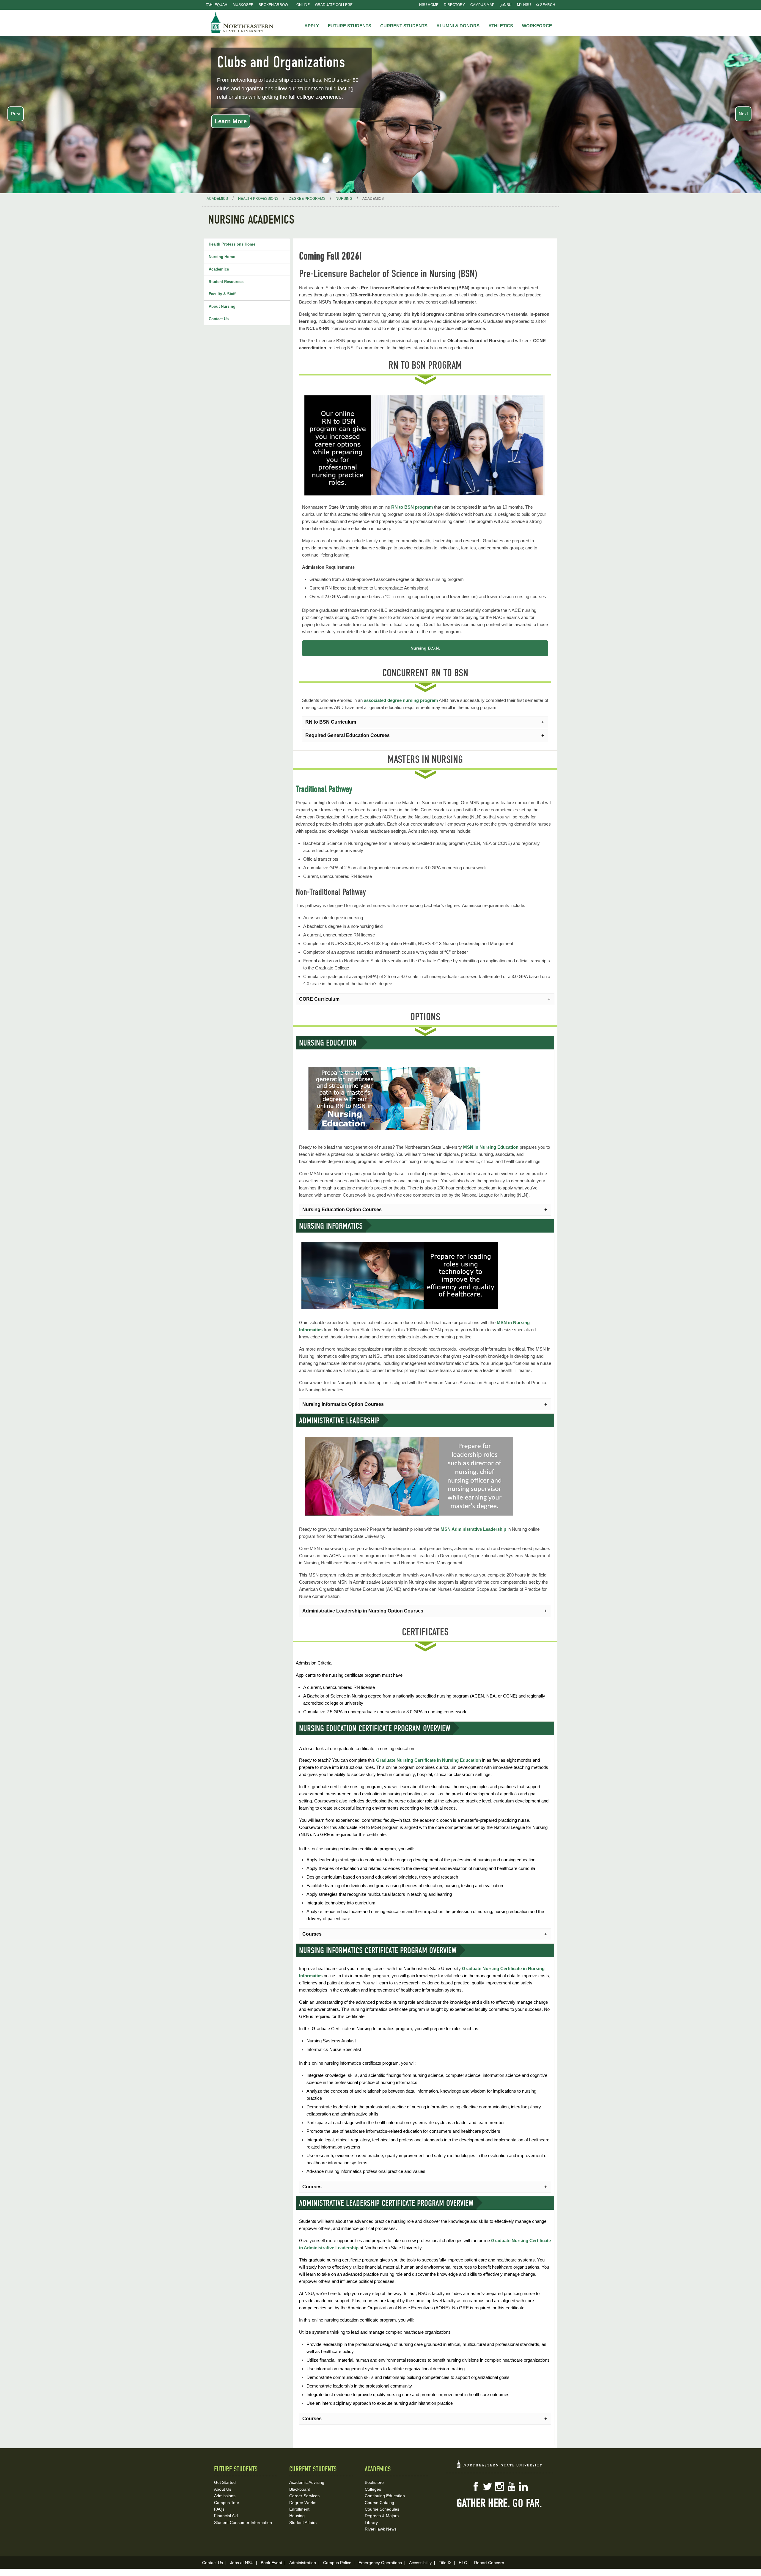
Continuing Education (385, 2496)
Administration (303, 2563)
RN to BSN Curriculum (331, 722)
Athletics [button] (501, 26)
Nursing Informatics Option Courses (343, 1404)
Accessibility (420, 2563)
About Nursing (222, 306)
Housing (297, 2516)
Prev (16, 114)
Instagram (499, 2487)
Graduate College (334, 5)
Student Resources (226, 282)
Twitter (488, 2487)
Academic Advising (307, 2482)
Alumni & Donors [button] (458, 26)
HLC (463, 2563)
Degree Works (303, 2503)
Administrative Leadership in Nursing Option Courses (363, 1611)
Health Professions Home (232, 244)
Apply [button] (312, 26)
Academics (219, 269)
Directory (454, 5)
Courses (312, 1934)
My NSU (524, 5)
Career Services (304, 2496)
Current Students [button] (404, 26)
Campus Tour (227, 2503)
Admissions (225, 2496)
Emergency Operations (380, 2563)
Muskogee (243, 5)
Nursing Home (222, 257)
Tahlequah (217, 5)
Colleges (373, 2489)
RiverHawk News (381, 2529)
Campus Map (482, 5)
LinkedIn (523, 2487)
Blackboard (300, 2489)
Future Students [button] (350, 26)
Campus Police (337, 2563)
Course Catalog (379, 2503)
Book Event (271, 2563)
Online (303, 5)
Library (371, 2522)
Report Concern (489, 2563)
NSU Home (429, 5)
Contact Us (219, 319)
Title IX (445, 2563)
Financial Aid (226, 2516)
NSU (242, 22)
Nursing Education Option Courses (342, 1210)
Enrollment (299, 2509)
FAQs (219, 2509)
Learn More (231, 121)
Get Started (225, 2482)
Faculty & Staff (222, 294)
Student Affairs (303, 2522)
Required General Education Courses (348, 735)
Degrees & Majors (382, 2516)
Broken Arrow (273, 5)
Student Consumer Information (243, 2522)
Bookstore (374, 2482)
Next (743, 114)
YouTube (511, 2487)
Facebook (476, 2487)
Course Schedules (382, 2509)
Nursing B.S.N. (425, 648)
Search (547, 5)
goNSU (506, 5)
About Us (223, 2489)
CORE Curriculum (319, 999)
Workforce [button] (537, 26)
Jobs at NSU (242, 2563)
